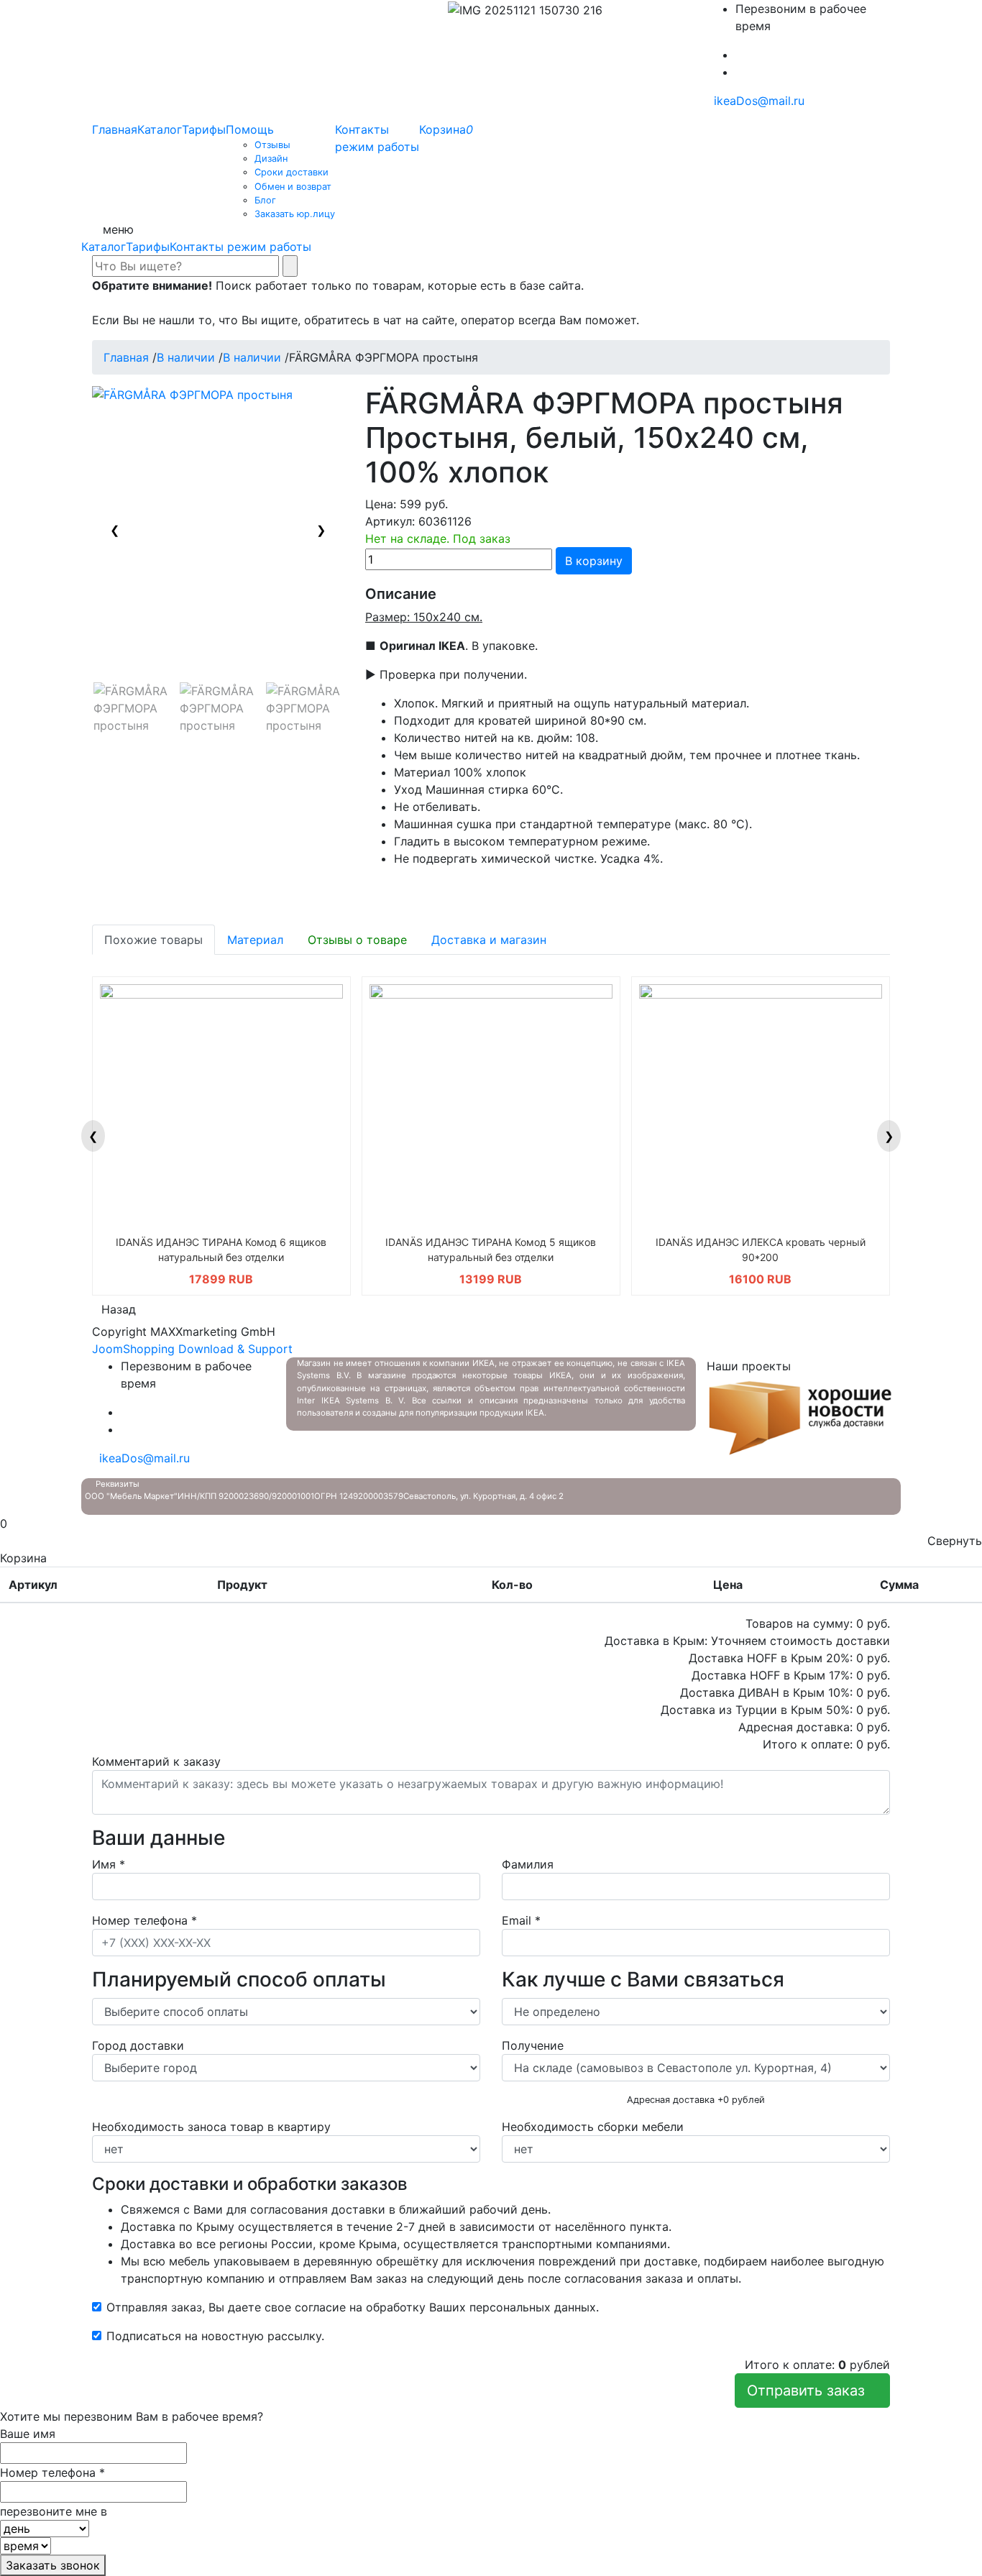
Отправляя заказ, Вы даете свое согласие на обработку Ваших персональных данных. (353, 2307)
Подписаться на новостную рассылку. (215, 2336)
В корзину (594, 561)
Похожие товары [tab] (153, 940)
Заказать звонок (53, 2565)
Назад (119, 1309)
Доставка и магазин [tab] (489, 940)
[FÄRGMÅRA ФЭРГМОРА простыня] (132, 708)
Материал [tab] (255, 940)
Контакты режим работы (240, 247)
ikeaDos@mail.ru (756, 101)
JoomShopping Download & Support (192, 1349)
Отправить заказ (812, 2391)
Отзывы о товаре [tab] (357, 940)
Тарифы (148, 247)
